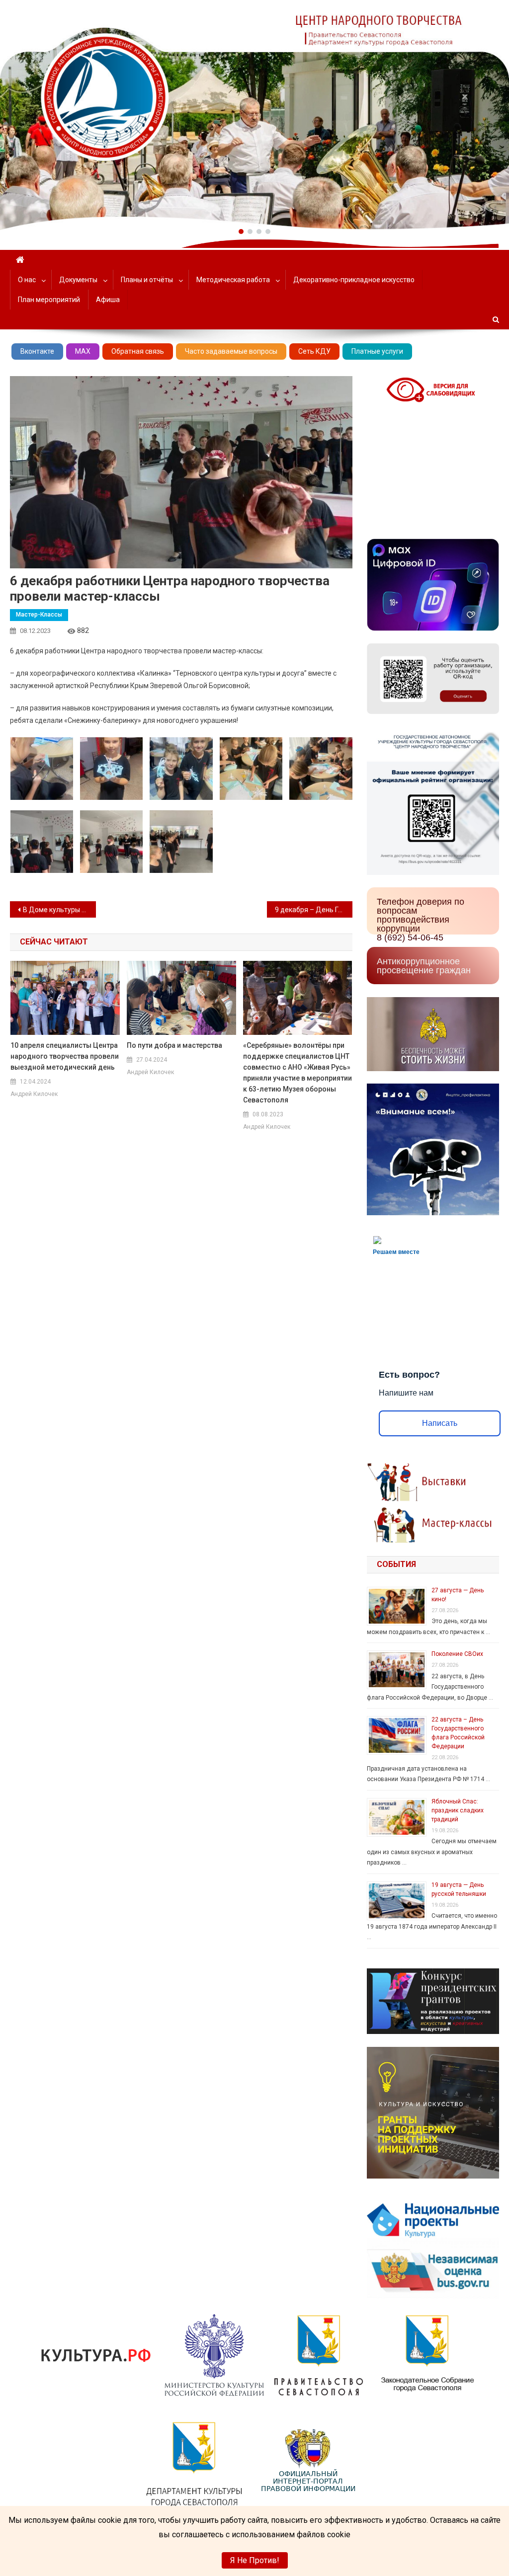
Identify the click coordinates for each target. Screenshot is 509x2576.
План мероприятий (49, 300)
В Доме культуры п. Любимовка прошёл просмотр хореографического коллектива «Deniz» (59, 910)
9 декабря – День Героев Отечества (314, 910)
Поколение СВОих (457, 1654)
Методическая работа (233, 280)
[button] (241, 232)
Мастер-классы (39, 615)
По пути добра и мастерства (174, 1045)
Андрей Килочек (34, 1094)
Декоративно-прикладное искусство (354, 280)
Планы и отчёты (147, 280)
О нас (27, 280)
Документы (78, 280)
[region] (254, 115)
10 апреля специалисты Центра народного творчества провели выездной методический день (65, 1056)
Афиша (108, 300)
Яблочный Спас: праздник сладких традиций (458, 1810)
